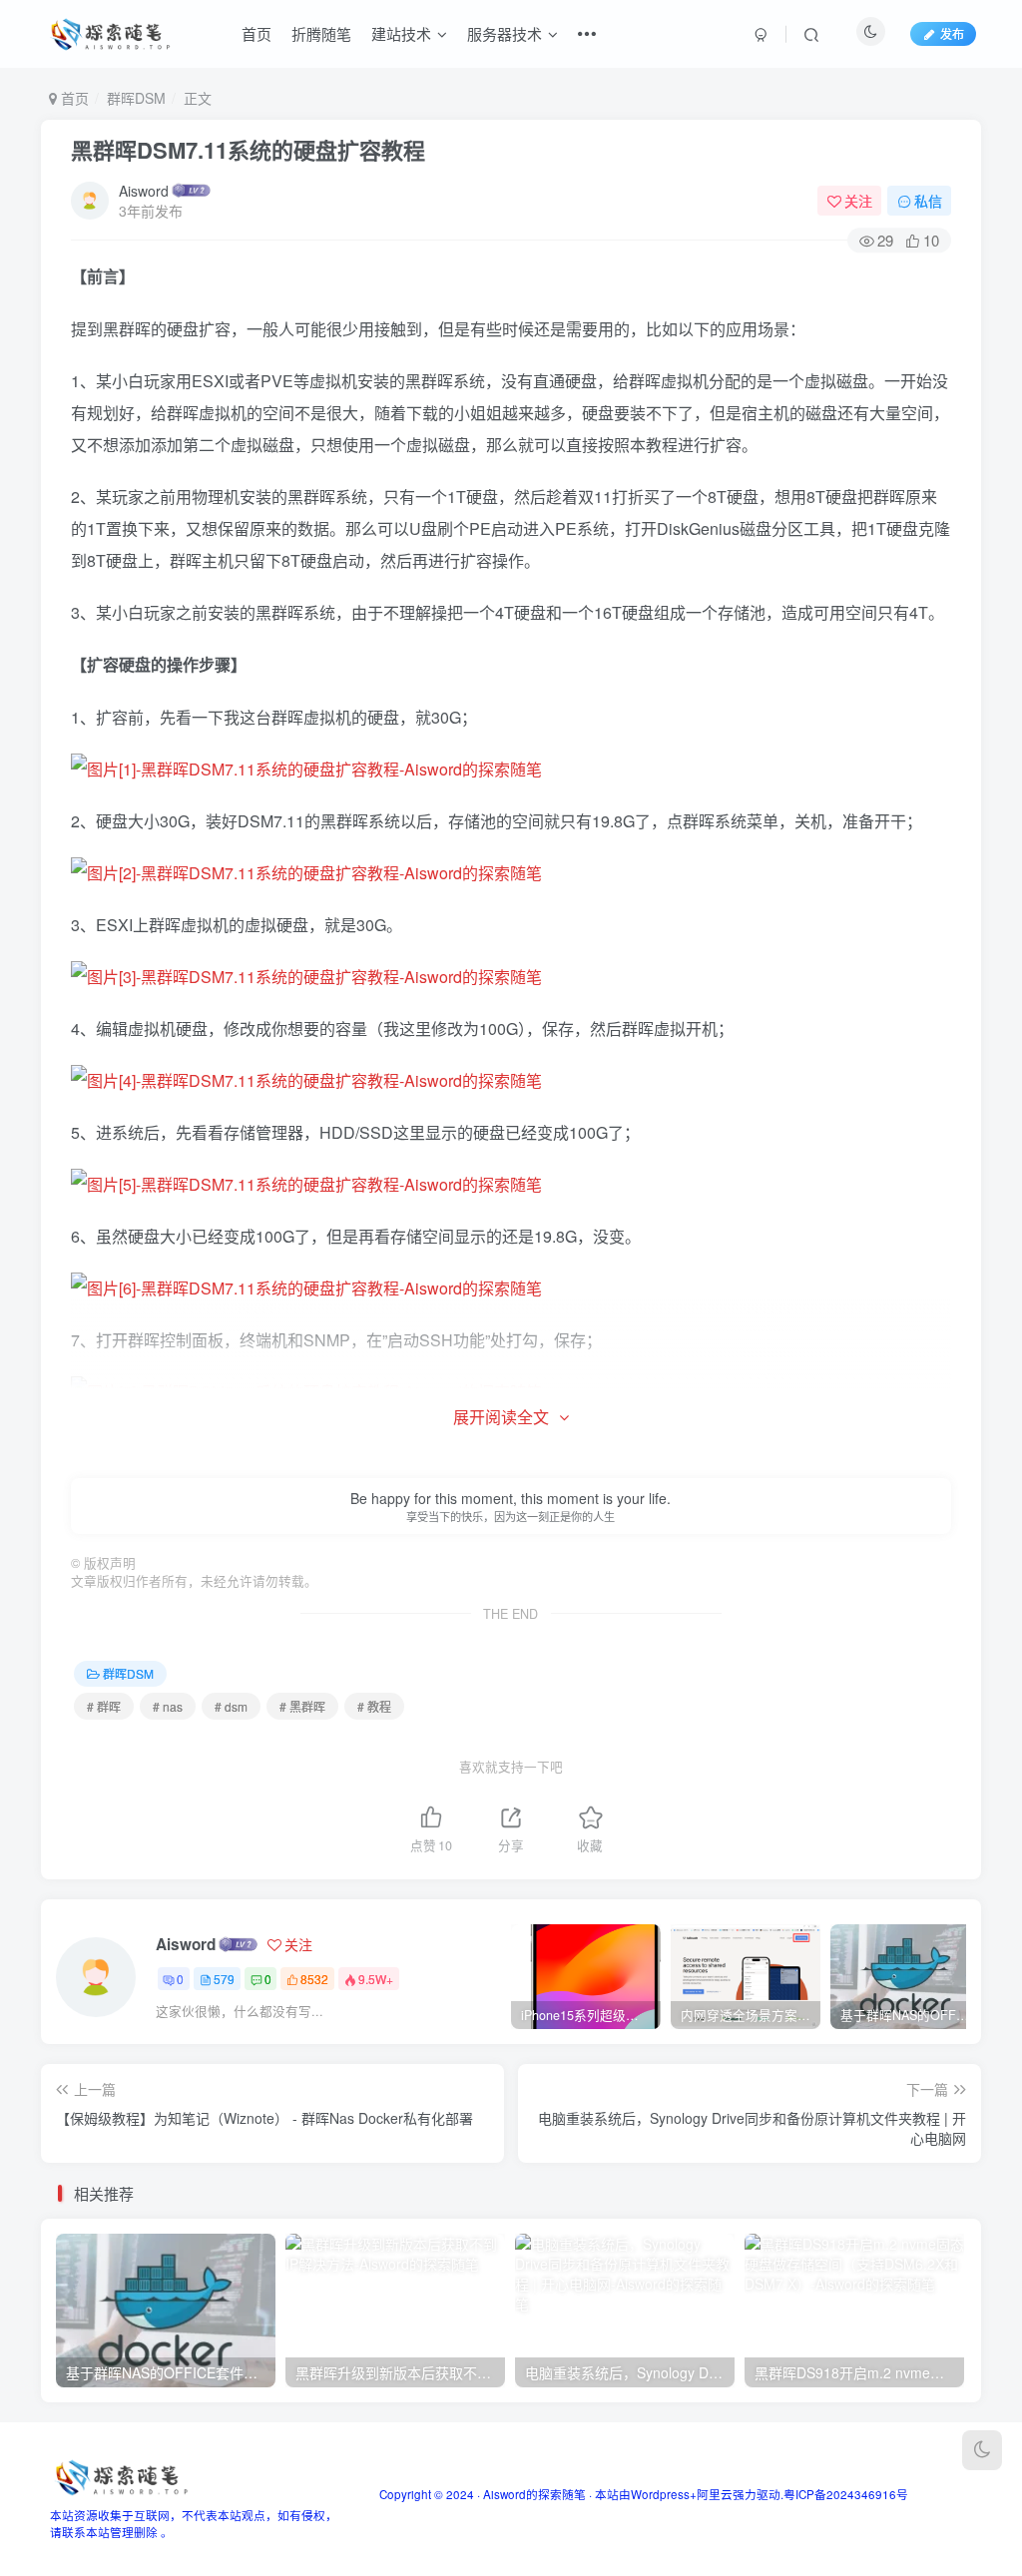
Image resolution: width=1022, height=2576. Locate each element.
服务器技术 (505, 33)
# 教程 (374, 1706)
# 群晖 (104, 1706)
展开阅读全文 (501, 1417)
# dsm (231, 1706)
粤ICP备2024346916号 (846, 2494)
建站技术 (401, 33)
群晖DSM (136, 98)
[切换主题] (982, 2450)
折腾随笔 (321, 33)
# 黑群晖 (302, 1706)
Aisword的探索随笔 (534, 2494)
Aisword (144, 191)
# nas (168, 1706)
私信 (928, 201)
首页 (256, 33)
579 (224, 1979)
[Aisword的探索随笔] (120, 2476)
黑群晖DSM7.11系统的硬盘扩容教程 (248, 150)
